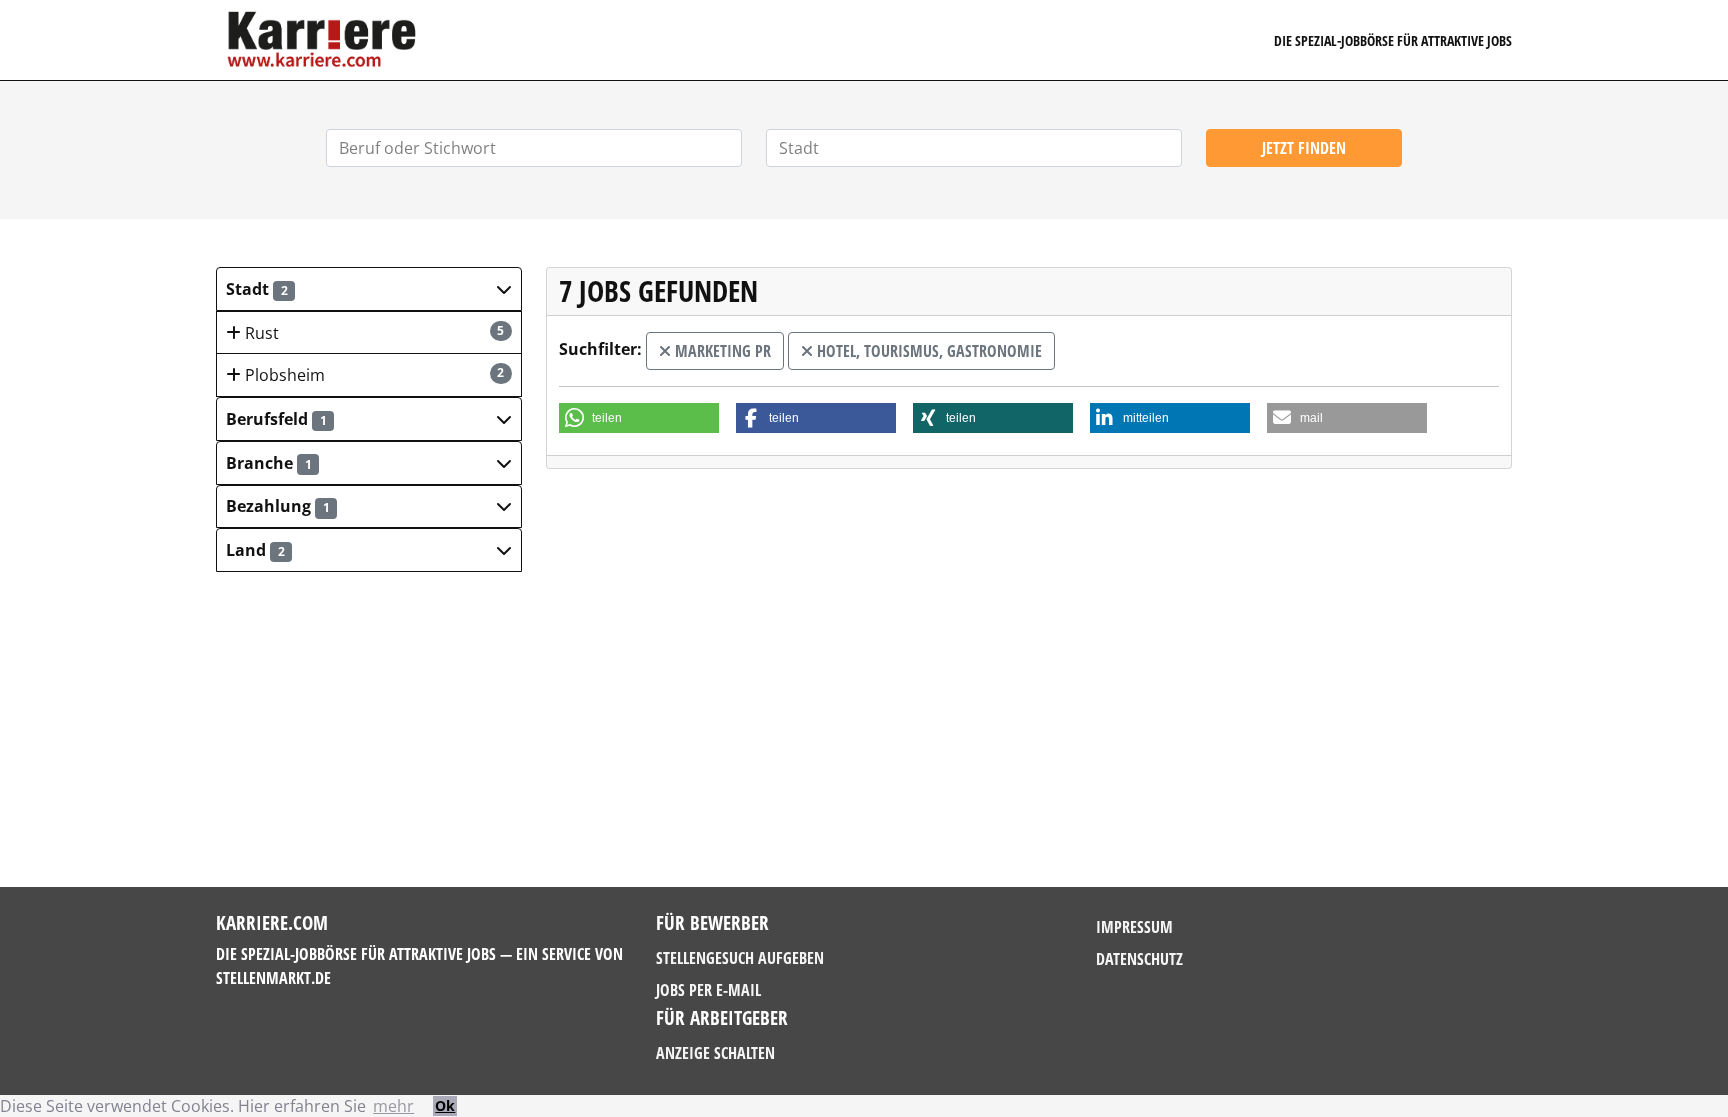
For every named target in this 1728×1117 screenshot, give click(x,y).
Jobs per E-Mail (708, 990)
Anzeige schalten (715, 1053)
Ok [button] (445, 1105)
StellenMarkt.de (273, 978)
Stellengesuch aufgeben (740, 958)
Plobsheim (373, 375)
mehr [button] (393, 1106)
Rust (373, 333)
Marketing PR (721, 351)
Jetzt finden (1304, 148)
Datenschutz (1139, 959)
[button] (369, 289)
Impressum (1134, 927)
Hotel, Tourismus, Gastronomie (927, 351)
